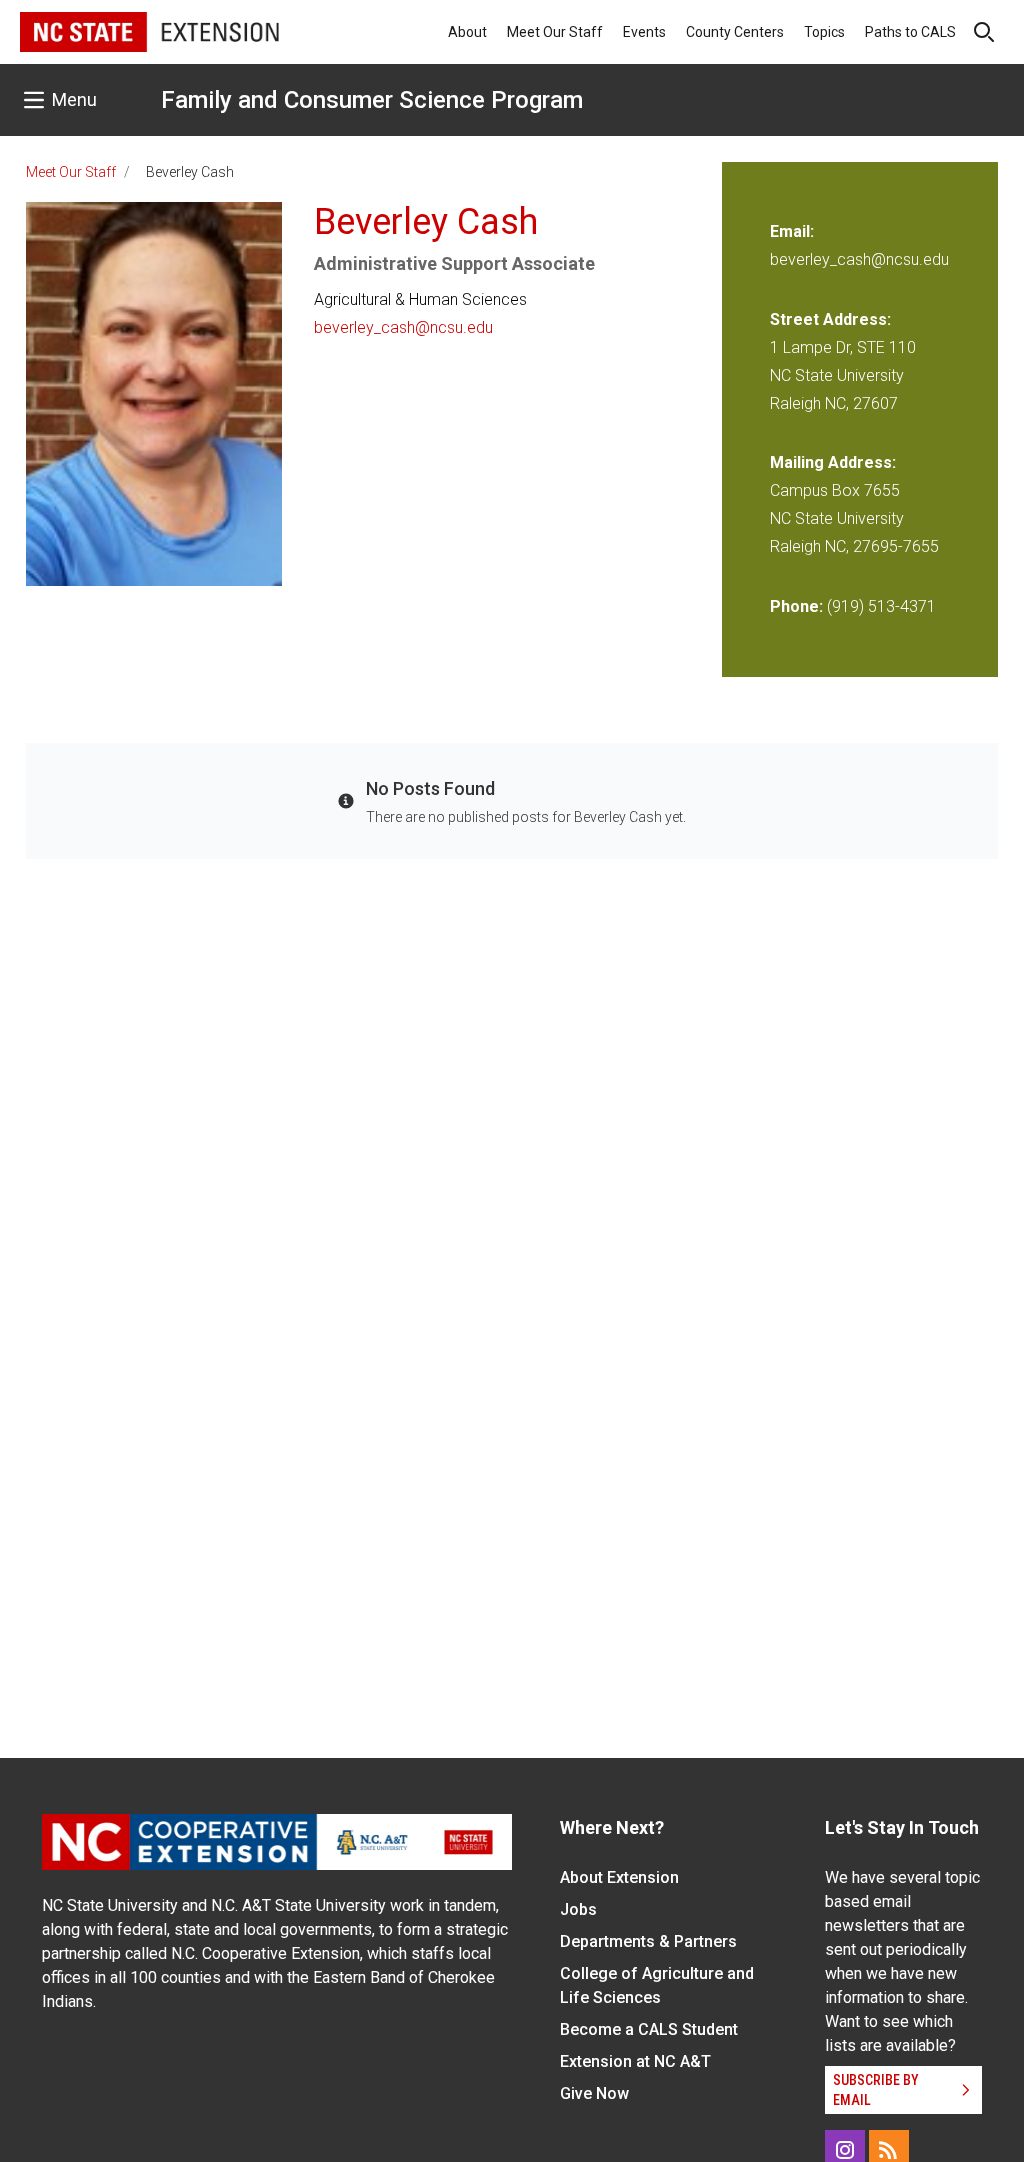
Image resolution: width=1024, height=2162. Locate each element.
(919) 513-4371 (881, 606)
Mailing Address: (833, 462)
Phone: (796, 606)
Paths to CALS (910, 32)
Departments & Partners (648, 1941)
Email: (792, 231)
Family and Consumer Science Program (372, 100)
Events (644, 32)
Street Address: (830, 319)
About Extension (619, 1877)
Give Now (594, 2093)
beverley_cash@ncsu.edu (403, 327)
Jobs (578, 1909)
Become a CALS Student (649, 2029)
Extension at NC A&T (635, 2061)
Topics (824, 32)
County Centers (735, 32)
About (467, 32)
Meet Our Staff (555, 32)
